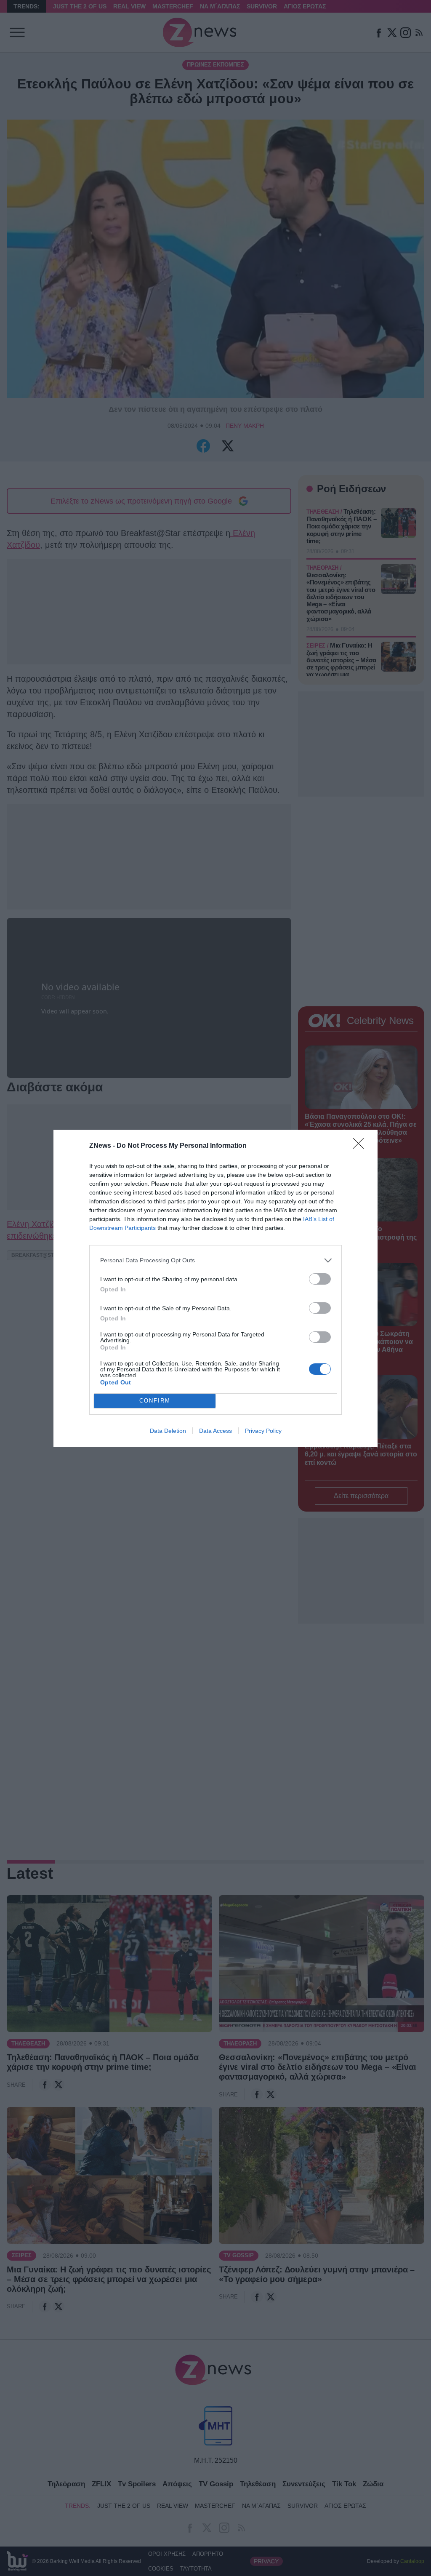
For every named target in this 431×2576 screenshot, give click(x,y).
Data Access (215, 1431)
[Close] (361, 1146)
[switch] (320, 1279)
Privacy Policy (263, 1431)
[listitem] (215, 1260)
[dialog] (215, 1288)
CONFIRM (155, 1401)
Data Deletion (168, 1431)
